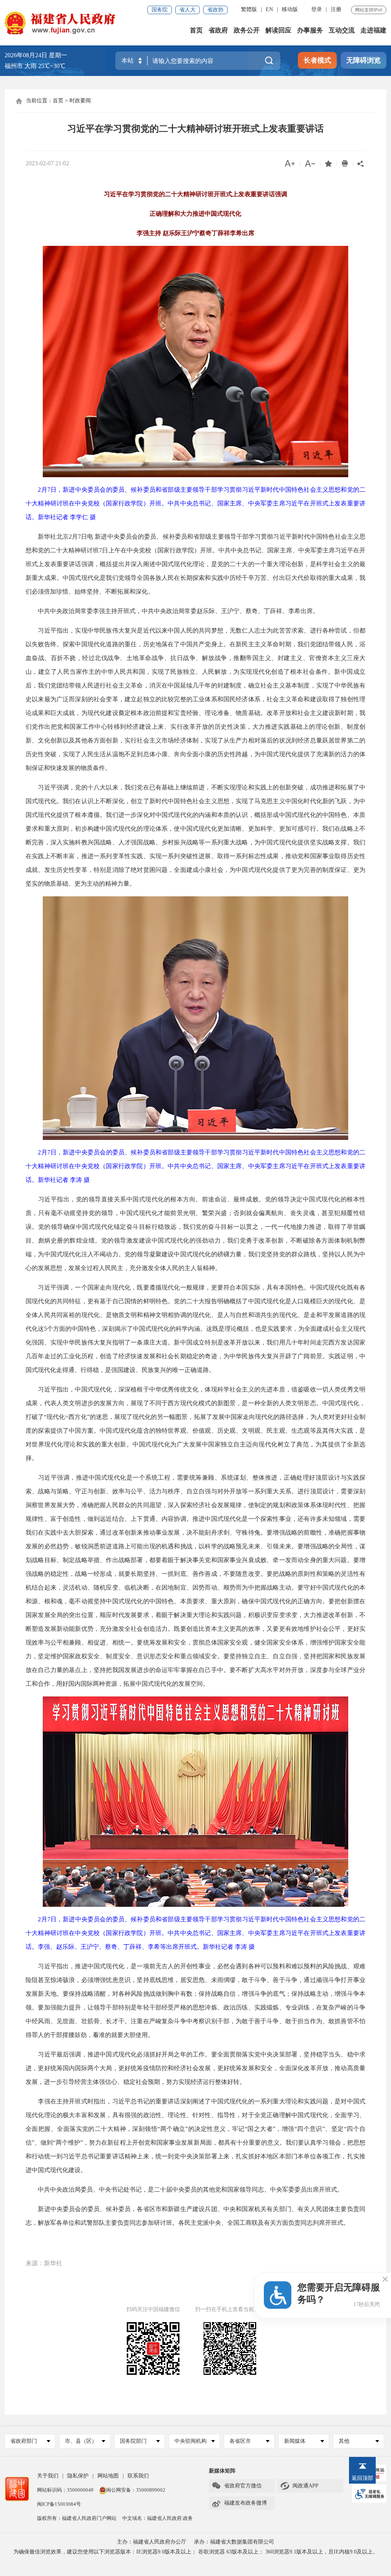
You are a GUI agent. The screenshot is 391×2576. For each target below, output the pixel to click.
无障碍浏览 (364, 60)
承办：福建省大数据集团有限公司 (234, 2542)
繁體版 (249, 9)
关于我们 (48, 2476)
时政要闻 (80, 101)
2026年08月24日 (26, 55)
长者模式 (317, 60)
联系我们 (138, 2476)
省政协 (215, 10)
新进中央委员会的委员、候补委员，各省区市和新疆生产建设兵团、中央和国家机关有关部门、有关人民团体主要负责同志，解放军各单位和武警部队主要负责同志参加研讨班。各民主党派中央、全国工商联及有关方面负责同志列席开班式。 (195, 2216)
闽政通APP (299, 2486)
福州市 (35, 66)
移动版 (290, 9)
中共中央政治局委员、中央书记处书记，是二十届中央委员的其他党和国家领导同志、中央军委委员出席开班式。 (184, 2189)
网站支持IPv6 (369, 10)
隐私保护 (78, 2476)
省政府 (218, 30)
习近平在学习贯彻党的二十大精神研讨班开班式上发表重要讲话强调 (195, 194)
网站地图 (108, 2476)
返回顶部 (362, 2478)
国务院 (160, 10)
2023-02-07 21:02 (47, 163)
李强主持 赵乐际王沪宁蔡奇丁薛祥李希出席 (195, 233)
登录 (317, 9)
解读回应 (278, 30)
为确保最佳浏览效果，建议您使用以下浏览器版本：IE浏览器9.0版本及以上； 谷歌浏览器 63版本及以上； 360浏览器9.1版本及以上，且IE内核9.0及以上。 (196, 2552)
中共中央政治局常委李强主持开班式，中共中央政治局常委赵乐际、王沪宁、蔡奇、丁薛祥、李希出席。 (172, 611)
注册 (336, 9)
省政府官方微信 (237, 2486)
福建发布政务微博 (239, 2503)
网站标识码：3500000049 (65, 2490)
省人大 (187, 10)
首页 (196, 30)
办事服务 (310, 30)
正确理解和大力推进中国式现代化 (195, 214)
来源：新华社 (44, 2263)
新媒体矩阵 (222, 2471)
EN (269, 9)
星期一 (58, 55)
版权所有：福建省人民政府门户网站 (77, 2518)
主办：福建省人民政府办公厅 (152, 2542)
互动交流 (342, 30)
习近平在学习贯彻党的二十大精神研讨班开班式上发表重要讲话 (195, 129)
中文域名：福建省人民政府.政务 (158, 2518)
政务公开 (247, 30)
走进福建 (373, 30)
